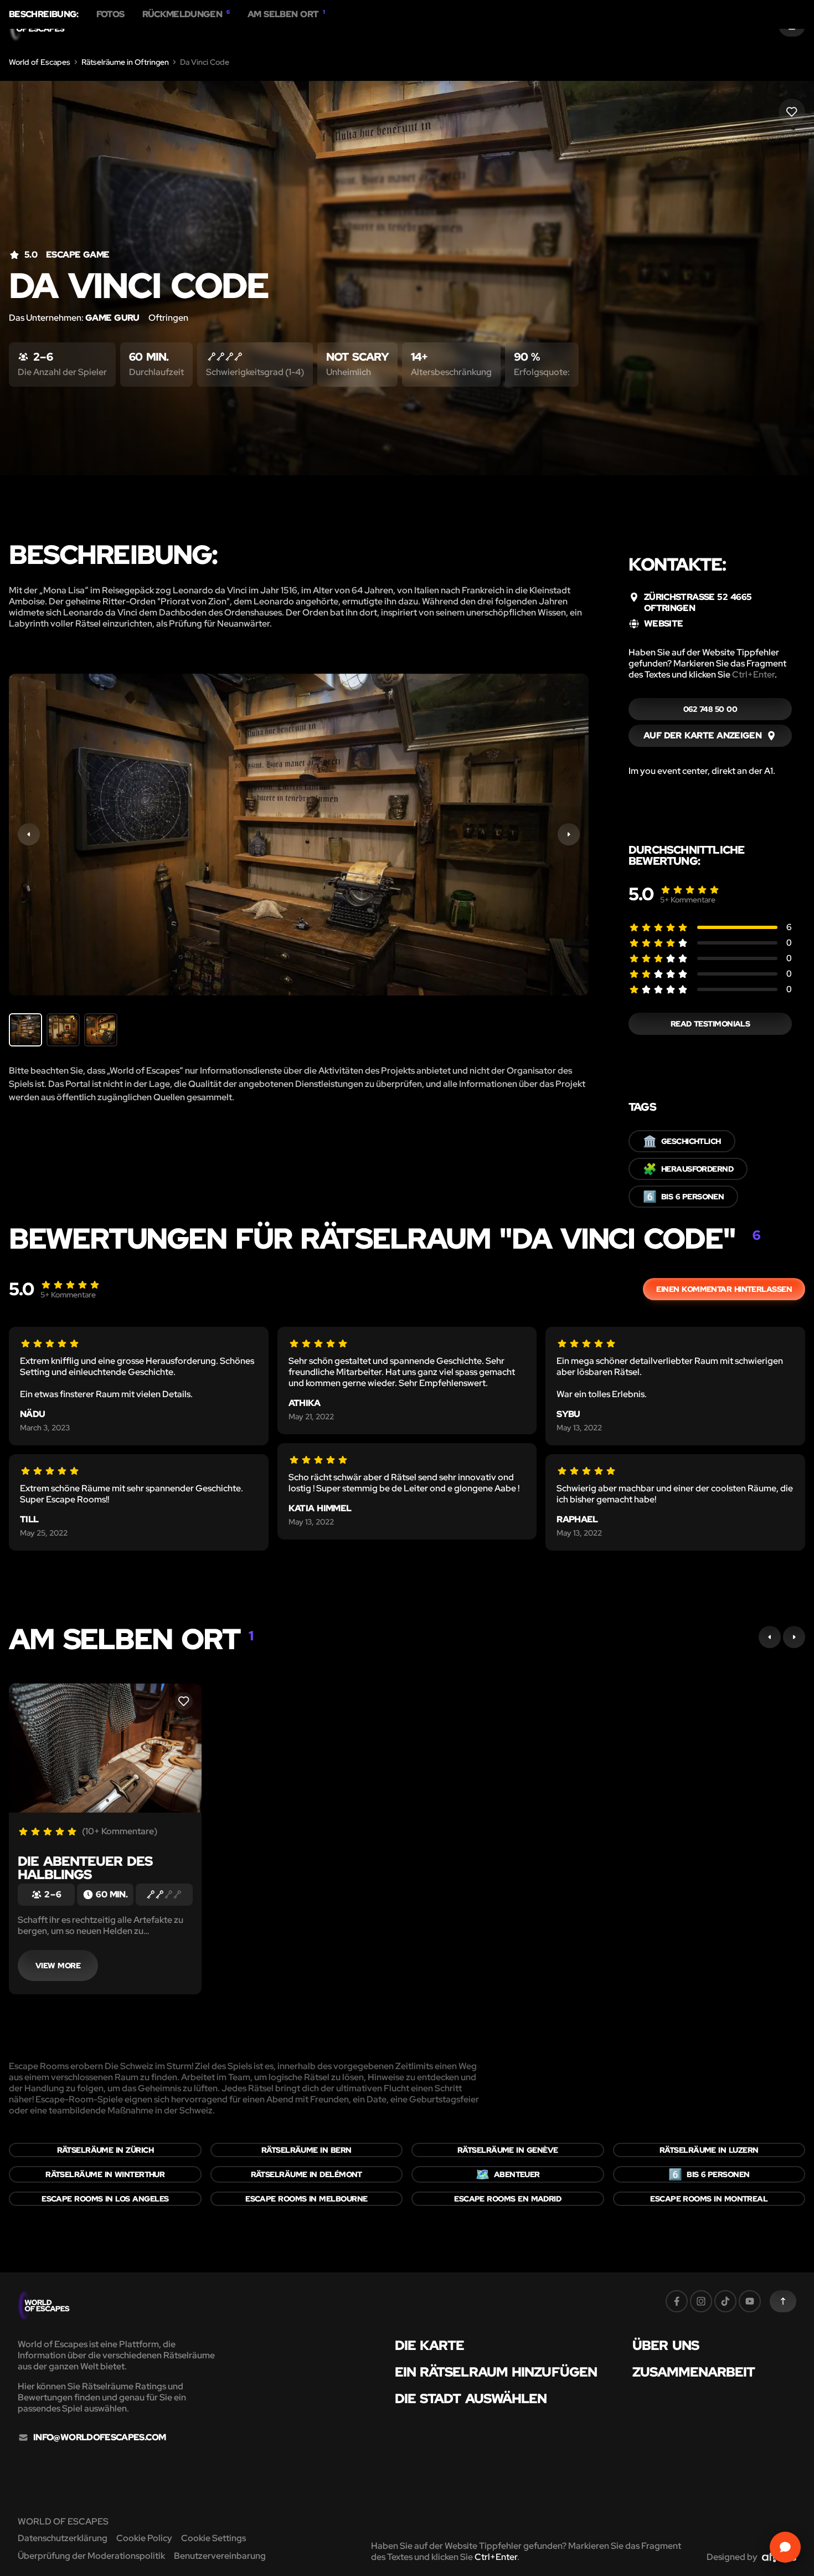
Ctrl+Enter (753, 674)
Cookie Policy (144, 2538)
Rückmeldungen (186, 14)
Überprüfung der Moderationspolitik (91, 2556)
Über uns (666, 2346)
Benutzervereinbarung (220, 2556)
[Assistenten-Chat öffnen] (785, 2547)
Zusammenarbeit (694, 2372)
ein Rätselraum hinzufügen (496, 2372)
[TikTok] (725, 2301)
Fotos (110, 14)
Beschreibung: (44, 14)
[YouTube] (750, 2301)
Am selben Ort (286, 14)
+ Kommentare (688, 900)
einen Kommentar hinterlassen (724, 1289)
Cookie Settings (213, 2538)
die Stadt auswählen (471, 2399)
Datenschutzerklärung (63, 2538)
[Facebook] (677, 2301)
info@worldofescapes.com (99, 2438)
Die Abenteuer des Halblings (85, 1868)
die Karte (430, 2346)
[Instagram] (701, 2301)
